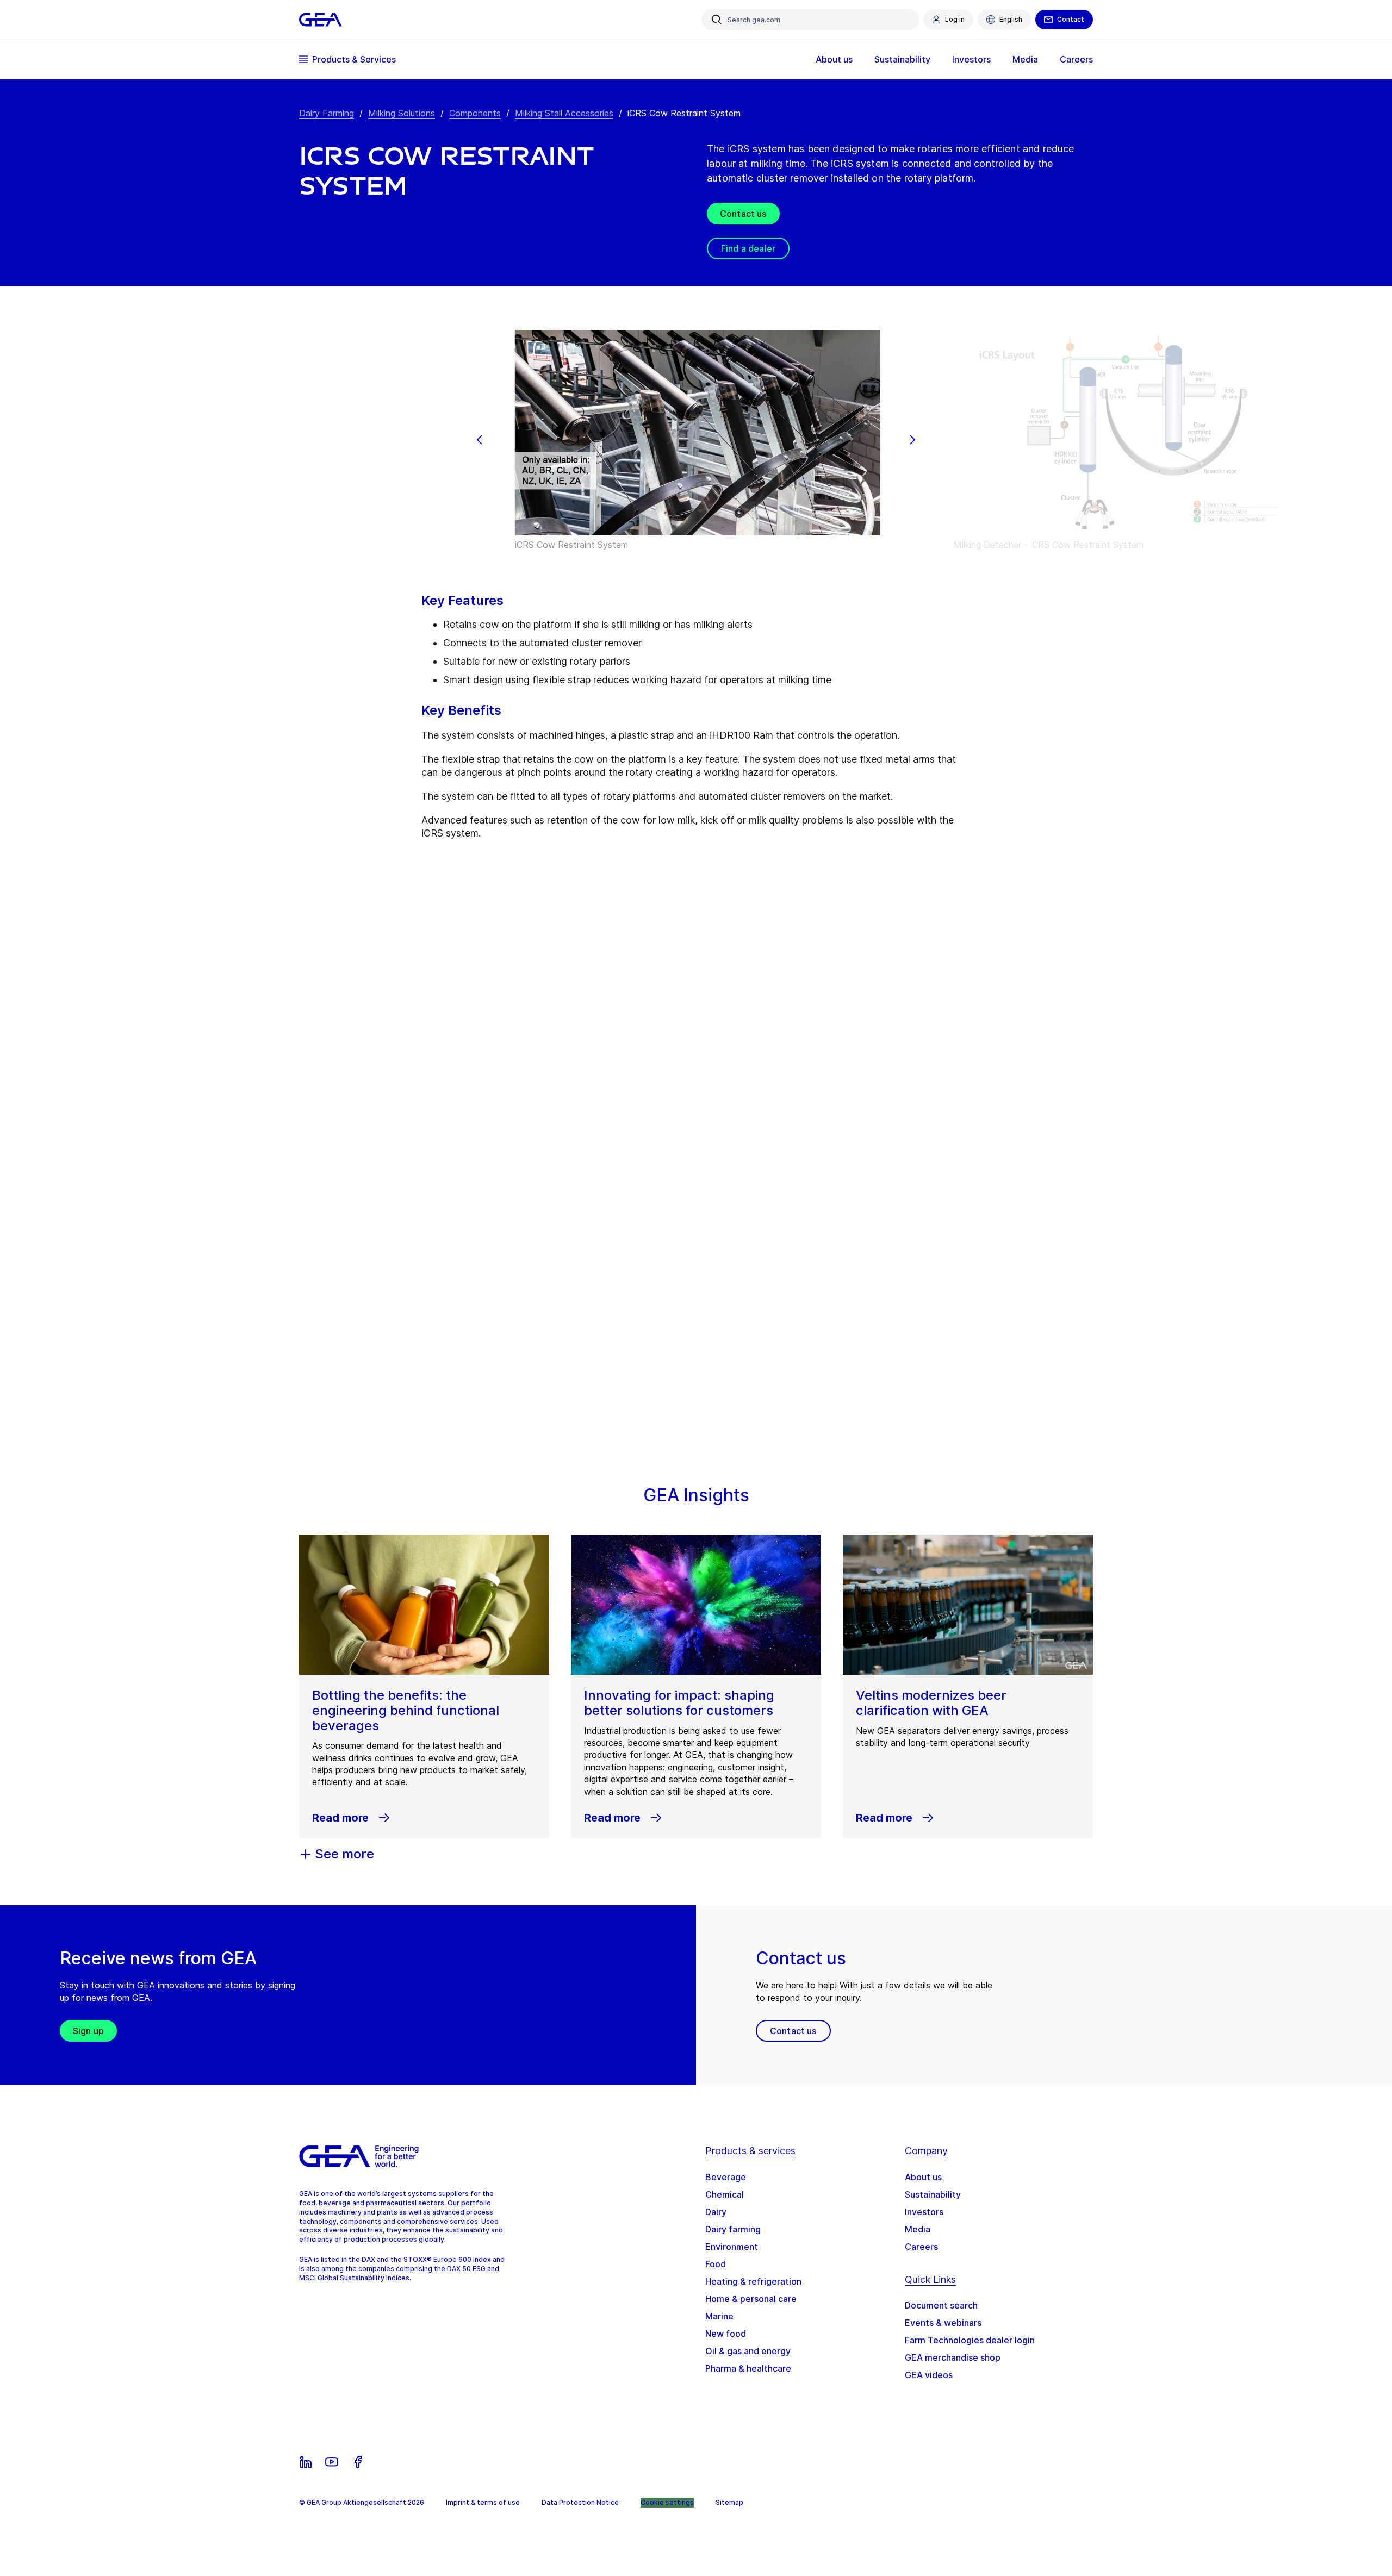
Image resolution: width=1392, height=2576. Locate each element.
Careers (921, 2247)
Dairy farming (733, 2229)
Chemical (725, 2194)
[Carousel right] (912, 440)
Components (475, 113)
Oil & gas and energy (748, 2351)
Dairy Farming (327, 113)
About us (923, 2177)
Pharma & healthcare (748, 2368)
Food (716, 2264)
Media (918, 2229)
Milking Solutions (402, 113)
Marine (719, 2316)
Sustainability (933, 2194)
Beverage (726, 2177)
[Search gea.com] (717, 20)
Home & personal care (751, 2299)
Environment (732, 2247)
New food (726, 2334)
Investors (924, 2212)
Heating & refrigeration (753, 2281)
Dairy (716, 2212)
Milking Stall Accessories (564, 113)
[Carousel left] (480, 440)
